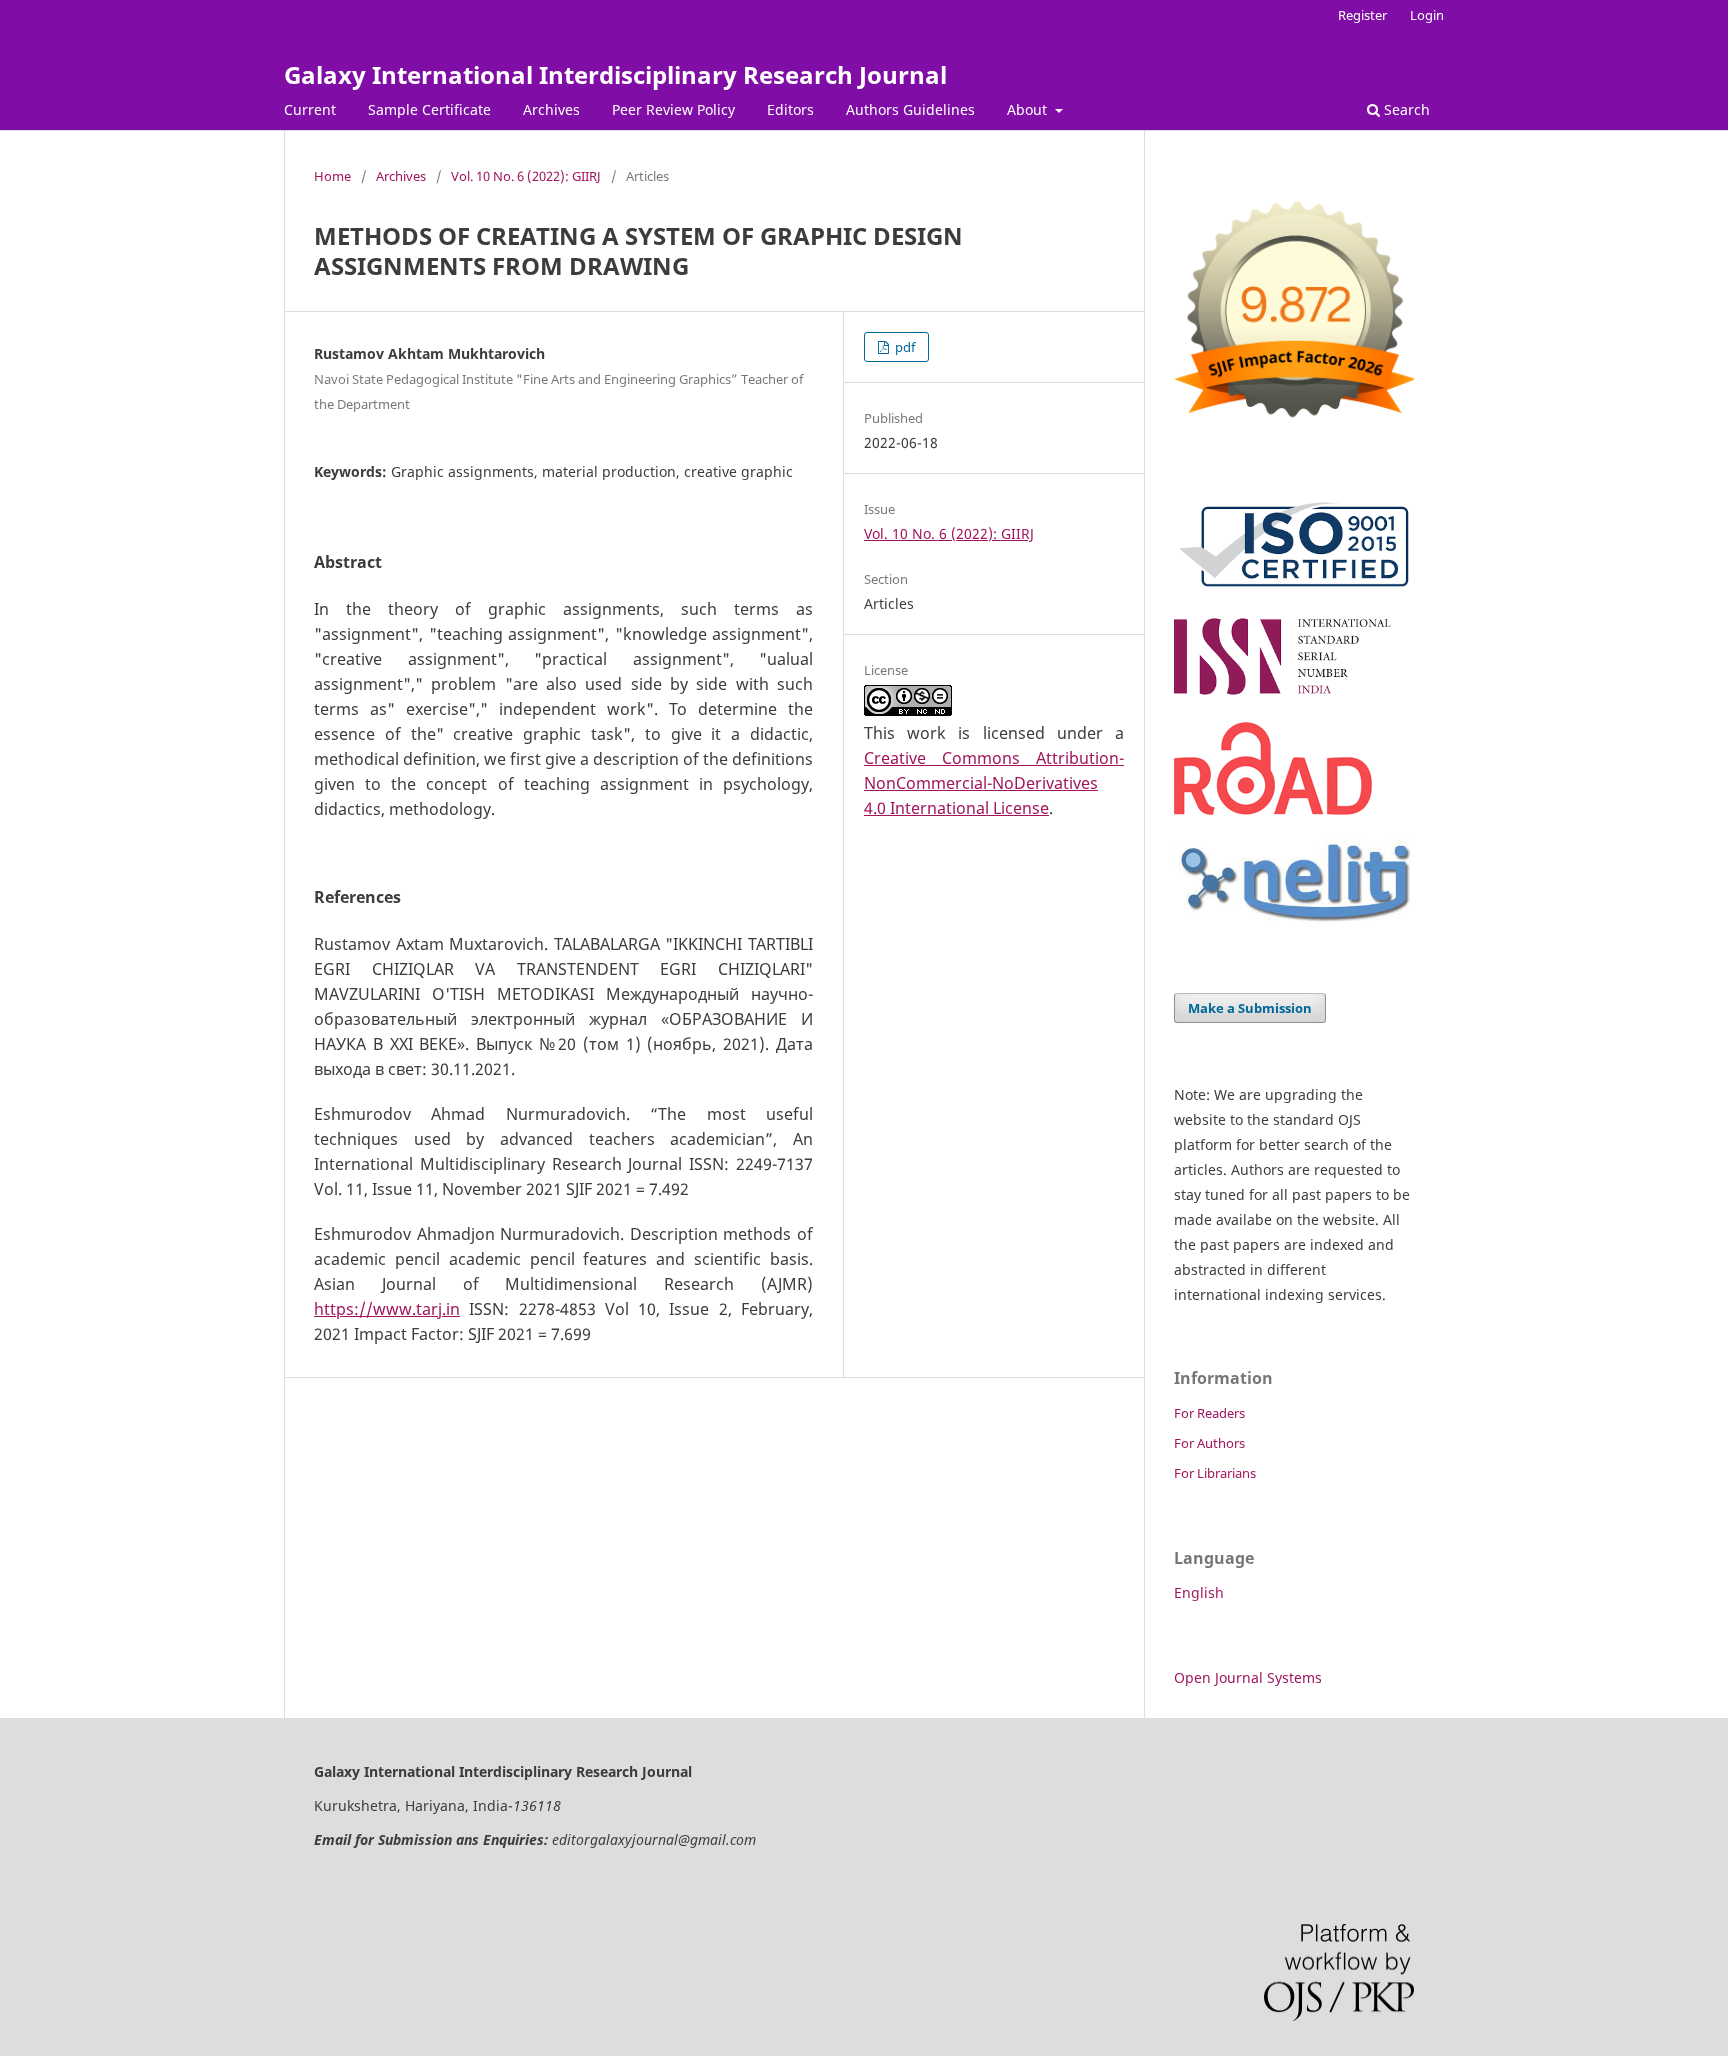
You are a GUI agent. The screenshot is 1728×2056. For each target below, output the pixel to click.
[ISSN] (1294, 694)
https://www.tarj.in (387, 1309)
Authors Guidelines (910, 109)
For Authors (1209, 1443)
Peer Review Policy (673, 109)
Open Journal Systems (1248, 1677)
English (1199, 1592)
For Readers (1209, 1413)
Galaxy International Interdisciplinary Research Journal (615, 74)
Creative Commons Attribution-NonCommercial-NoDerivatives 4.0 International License (994, 783)
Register (1362, 15)
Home (332, 176)
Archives (551, 109)
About (1029, 109)
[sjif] (1294, 425)
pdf (903, 347)
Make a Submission (1250, 1008)
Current (310, 109)
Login (1427, 15)
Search (1405, 109)
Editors (790, 109)
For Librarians (1215, 1473)
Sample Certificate (429, 109)
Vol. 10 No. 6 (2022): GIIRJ (526, 176)
